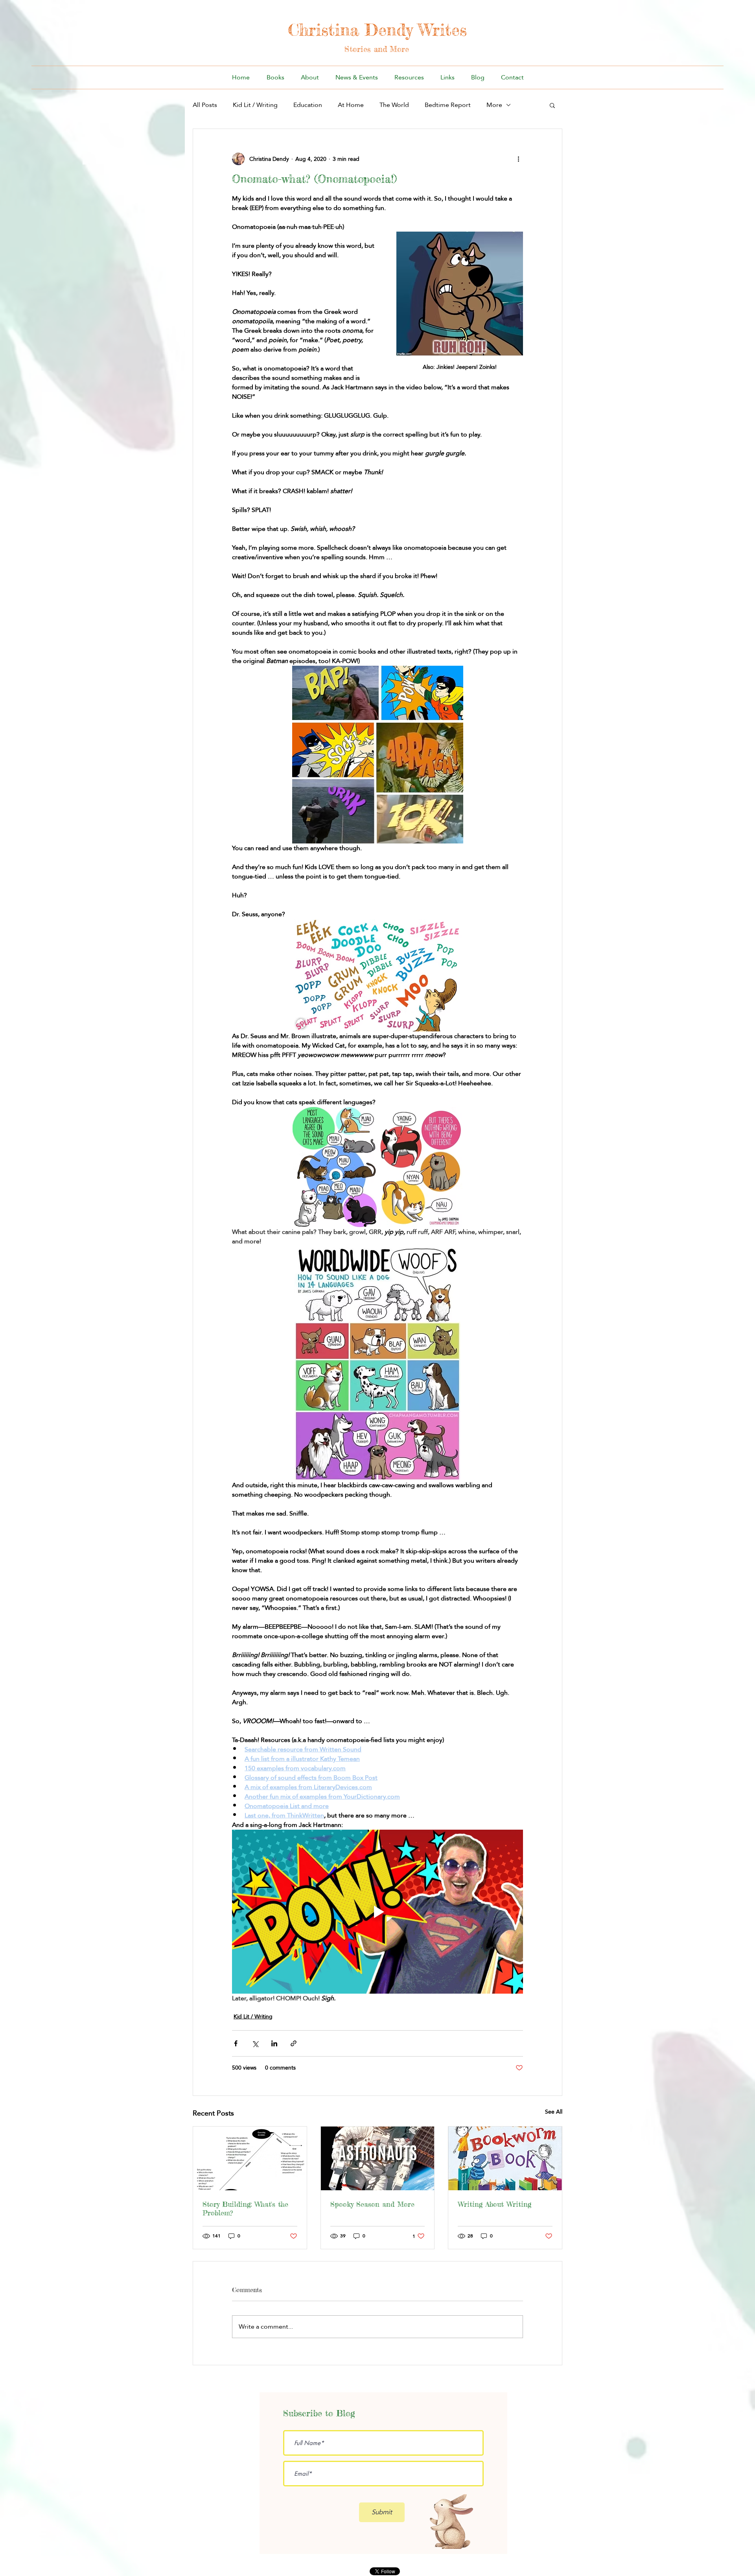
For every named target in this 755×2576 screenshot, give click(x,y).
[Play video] (377, 1911)
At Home (351, 105)
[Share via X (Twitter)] (255, 2043)
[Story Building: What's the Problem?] (250, 2158)
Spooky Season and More (372, 2204)
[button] (552, 105)
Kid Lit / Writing (255, 105)
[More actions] (518, 159)
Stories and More (377, 49)
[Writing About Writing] (505, 2158)
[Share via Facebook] (236, 2043)
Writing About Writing (494, 2204)
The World (394, 105)
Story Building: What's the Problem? (245, 2208)
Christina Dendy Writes (377, 30)
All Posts (205, 105)
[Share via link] (294, 2043)
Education (308, 105)
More (494, 105)
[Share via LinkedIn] (274, 2043)
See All (554, 2112)
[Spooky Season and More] (378, 2158)
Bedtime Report (448, 105)
